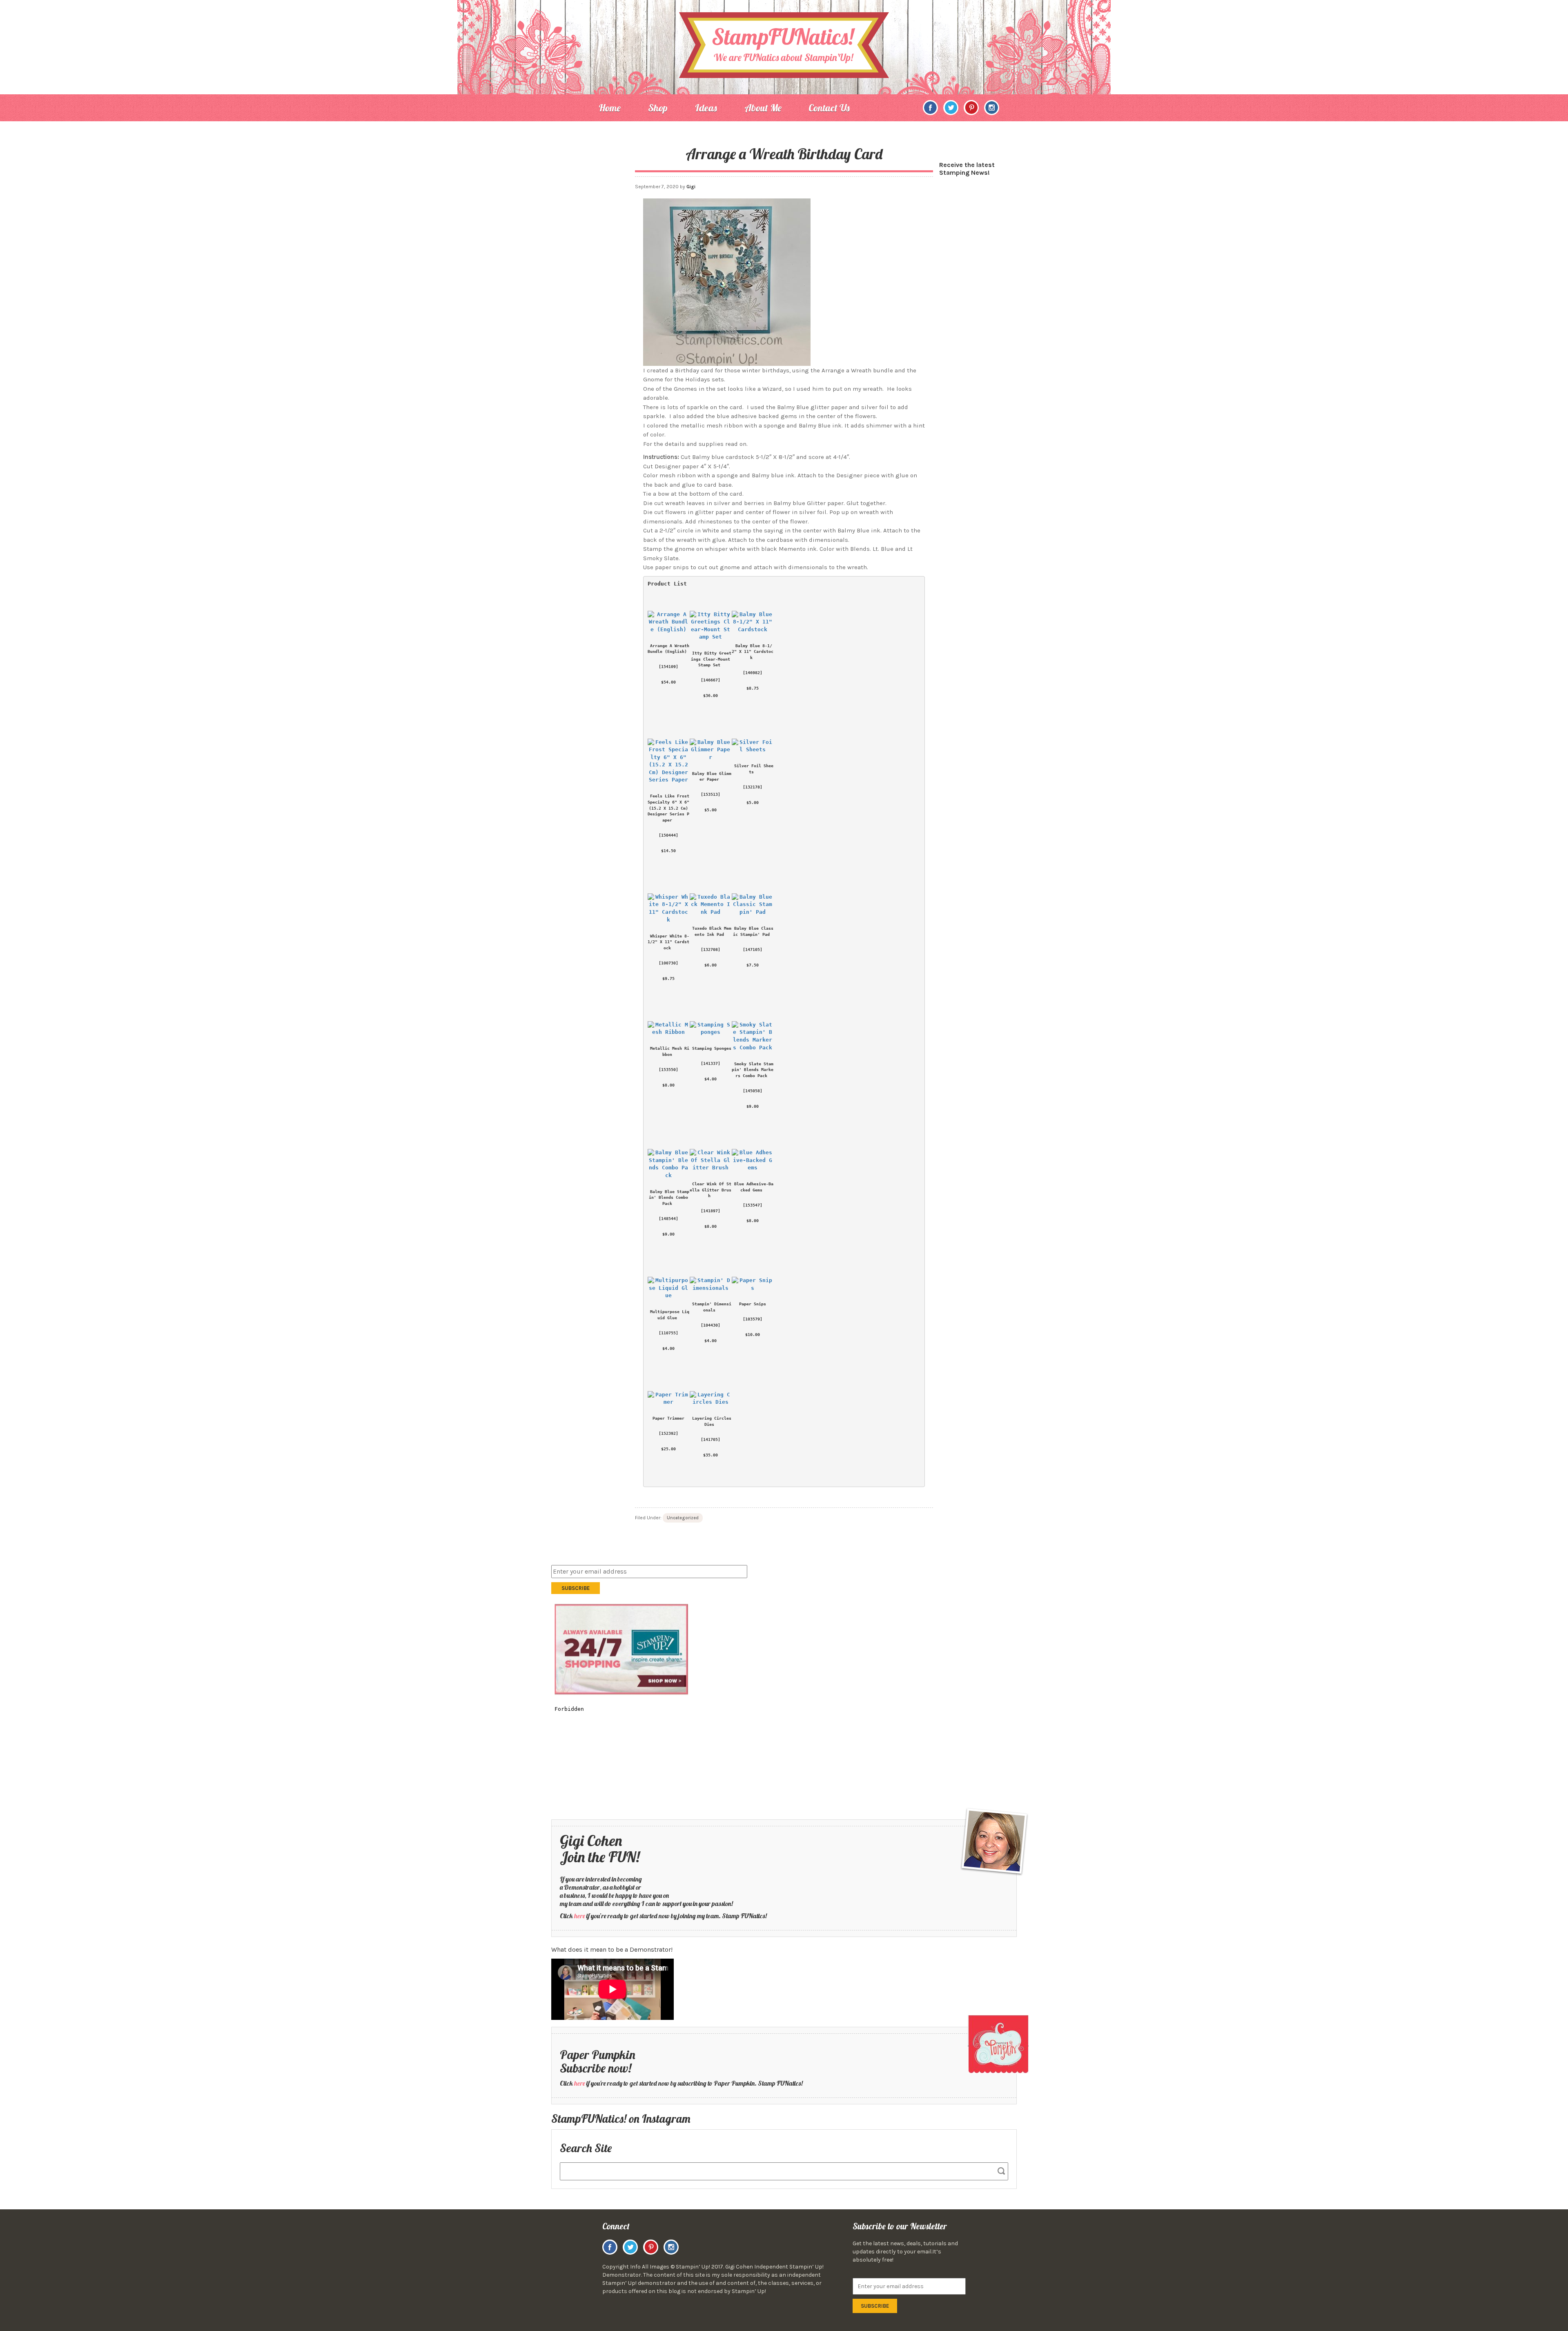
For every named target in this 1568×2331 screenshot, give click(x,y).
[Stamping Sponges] (711, 1028)
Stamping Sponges (712, 1048)
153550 (668, 1069)
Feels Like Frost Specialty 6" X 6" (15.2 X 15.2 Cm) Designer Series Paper (670, 808)
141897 (710, 1211)
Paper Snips (753, 1304)
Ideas (706, 108)
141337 (710, 1063)
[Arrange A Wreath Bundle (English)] (669, 622)
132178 (753, 787)
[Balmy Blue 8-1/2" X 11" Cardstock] (753, 622)
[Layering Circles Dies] (711, 1398)
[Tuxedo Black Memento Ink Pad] (711, 904)
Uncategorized (683, 1518)
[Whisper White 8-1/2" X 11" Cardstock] (669, 908)
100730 (668, 963)
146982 (753, 672)
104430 (710, 1325)
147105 (753, 949)
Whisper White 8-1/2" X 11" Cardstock (668, 942)
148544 (668, 1218)
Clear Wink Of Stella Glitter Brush (710, 1190)
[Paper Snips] (753, 1284)
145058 (753, 1091)
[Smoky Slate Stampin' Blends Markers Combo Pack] (753, 1036)
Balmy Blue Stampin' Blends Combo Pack (670, 1197)
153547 (753, 1205)
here (580, 1916)
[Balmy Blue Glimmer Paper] (711, 749)
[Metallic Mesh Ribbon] (669, 1028)
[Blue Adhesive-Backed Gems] (753, 1160)
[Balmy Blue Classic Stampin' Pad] (753, 904)
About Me (763, 108)
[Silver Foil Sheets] (753, 746)
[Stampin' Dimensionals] (711, 1284)
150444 (668, 835)
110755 (668, 1333)
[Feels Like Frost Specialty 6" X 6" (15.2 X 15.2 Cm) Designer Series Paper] (669, 761)
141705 (710, 1439)
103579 (753, 1319)
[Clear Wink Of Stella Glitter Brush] (711, 1160)
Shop (658, 108)
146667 (710, 680)
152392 (668, 1433)
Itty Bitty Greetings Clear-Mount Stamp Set (712, 659)
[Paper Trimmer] (669, 1398)
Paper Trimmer (668, 1418)
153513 (710, 794)
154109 (668, 666)
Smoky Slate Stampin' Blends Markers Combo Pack (753, 1070)
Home (610, 108)
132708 (710, 949)
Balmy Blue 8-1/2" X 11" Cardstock (753, 651)
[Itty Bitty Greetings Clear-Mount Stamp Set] (711, 625)
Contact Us (829, 108)
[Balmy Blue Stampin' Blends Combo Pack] (669, 1164)
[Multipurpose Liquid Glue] (669, 1288)
